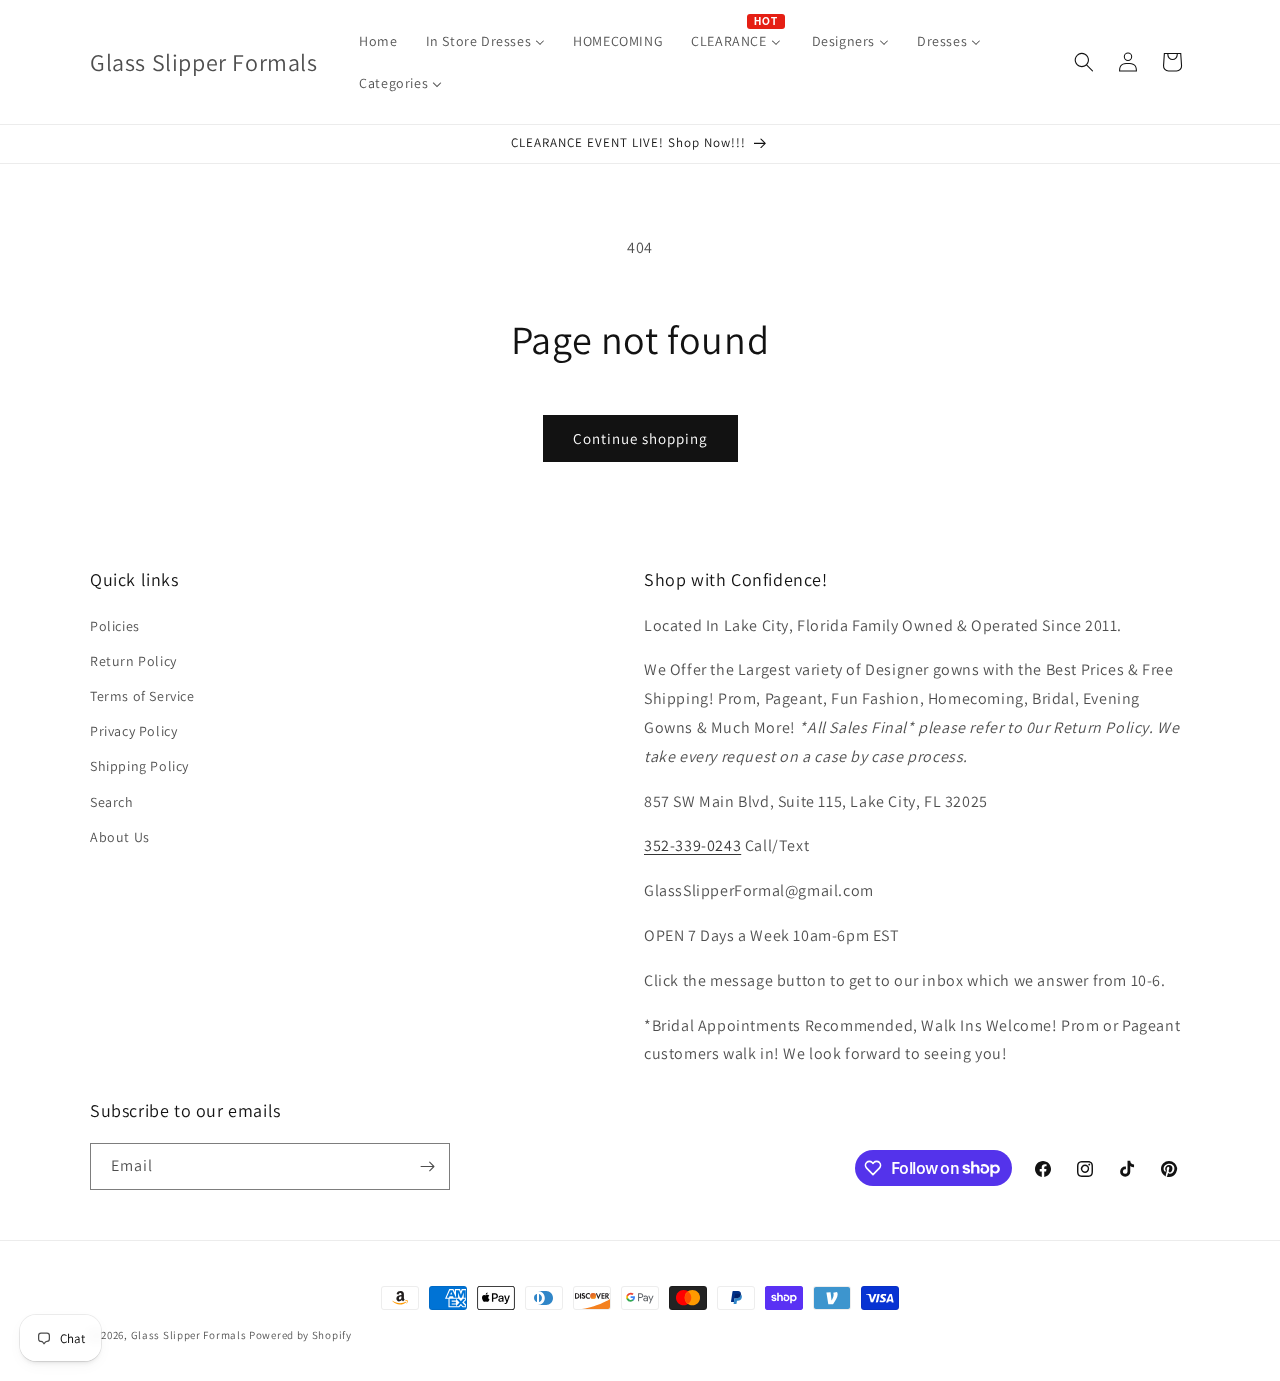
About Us (120, 837)
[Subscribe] (427, 1166)
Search (112, 802)
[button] (1084, 62)
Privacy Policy (133, 731)
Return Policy (133, 661)
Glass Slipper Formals (189, 1335)
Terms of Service (142, 696)
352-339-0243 (692, 845)
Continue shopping (640, 438)
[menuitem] (378, 41)
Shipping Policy (139, 766)
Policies (115, 626)
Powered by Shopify (300, 1335)
